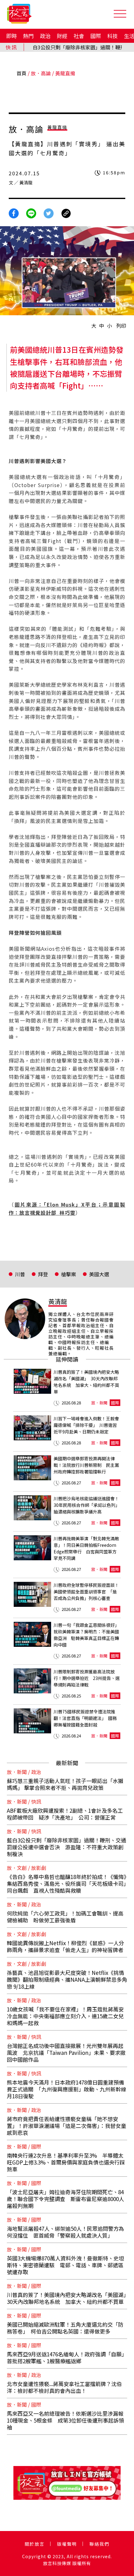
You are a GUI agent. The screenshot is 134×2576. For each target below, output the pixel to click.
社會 (79, 36)
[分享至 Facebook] (14, 212)
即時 (12, 36)
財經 (62, 36)
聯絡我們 (99, 2544)
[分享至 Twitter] (49, 212)
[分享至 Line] (31, 212)
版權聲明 (67, 2544)
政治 (45, 36)
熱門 (28, 36)
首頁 (22, 73)
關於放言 (35, 2544)
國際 (96, 36)
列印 (121, 326)
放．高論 (41, 73)
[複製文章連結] (66, 212)
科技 (112, 36)
